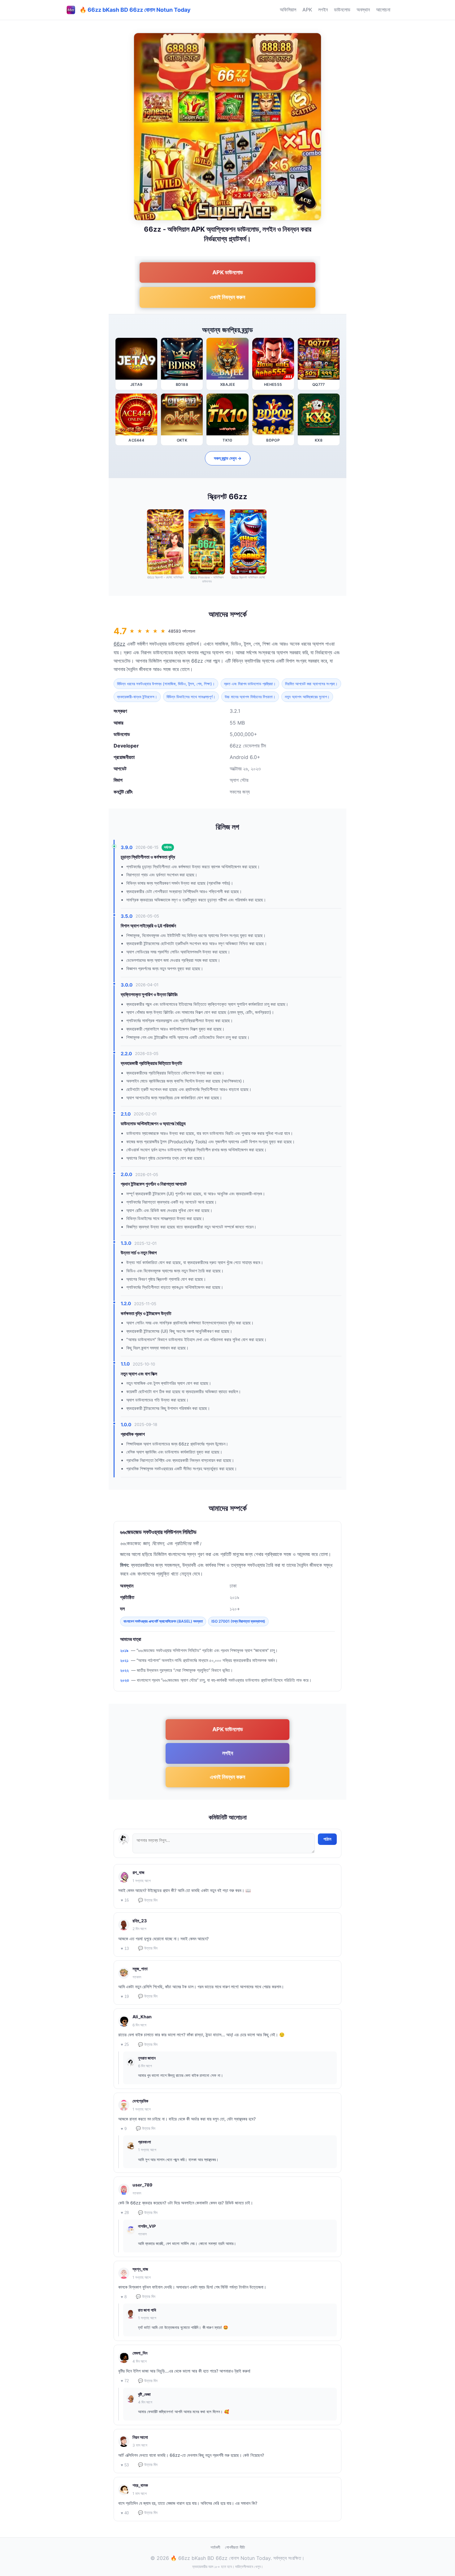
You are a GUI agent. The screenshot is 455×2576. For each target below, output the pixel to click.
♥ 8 (124, 2297)
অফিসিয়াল (288, 10)
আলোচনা (383, 10)
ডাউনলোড (342, 10)
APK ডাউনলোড (228, 272)
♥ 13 (125, 1948)
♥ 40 (125, 2513)
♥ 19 (125, 1996)
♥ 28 (125, 2213)
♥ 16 (125, 1900)
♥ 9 (124, 2129)
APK (307, 10)
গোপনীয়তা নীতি (235, 2547)
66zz (119, 644)
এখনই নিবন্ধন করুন (227, 297)
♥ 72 (125, 2381)
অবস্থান (363, 10)
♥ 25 (125, 2044)
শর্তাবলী (215, 2547)
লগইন (323, 10)
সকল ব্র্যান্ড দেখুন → (228, 458)
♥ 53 (125, 2465)
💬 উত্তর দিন (148, 1900)
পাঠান (327, 1839)
